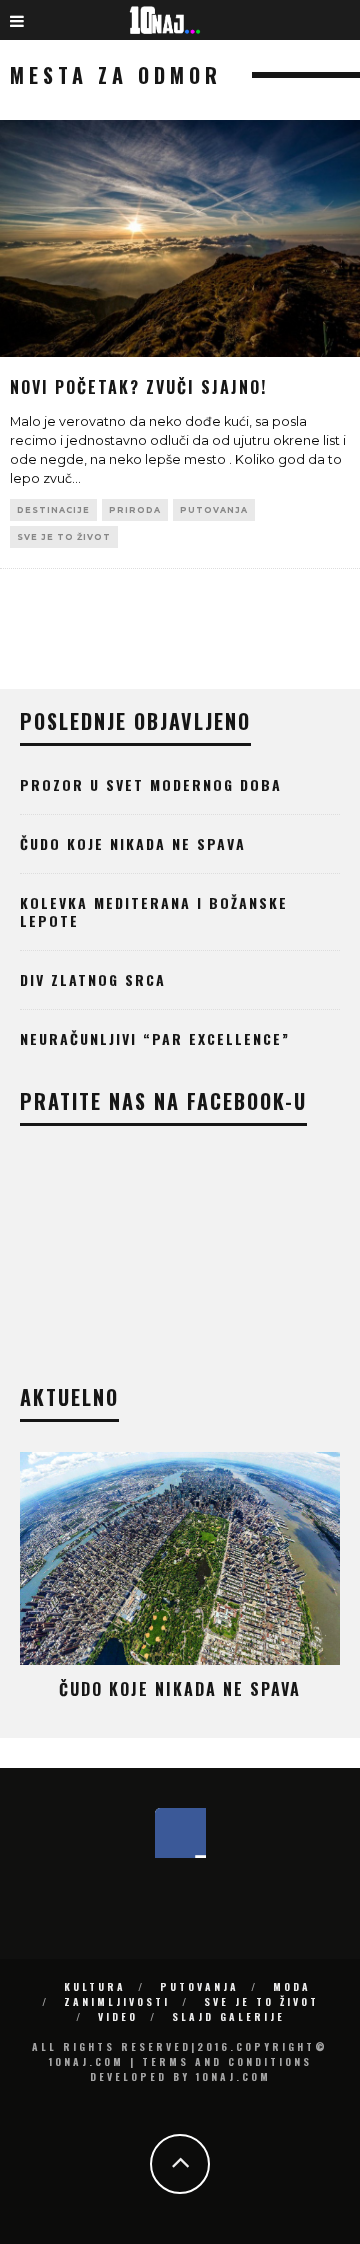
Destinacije (53, 510)
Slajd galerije (228, 2016)
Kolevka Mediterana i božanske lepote (154, 911)
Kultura (95, 1986)
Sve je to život (64, 537)
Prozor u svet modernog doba (151, 784)
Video (118, 2016)
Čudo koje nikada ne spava (133, 843)
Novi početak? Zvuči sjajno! (138, 387)
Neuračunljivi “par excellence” (155, 1038)
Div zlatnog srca (93, 979)
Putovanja (214, 510)
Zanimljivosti (117, 2001)
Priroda (135, 510)
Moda (292, 1986)
